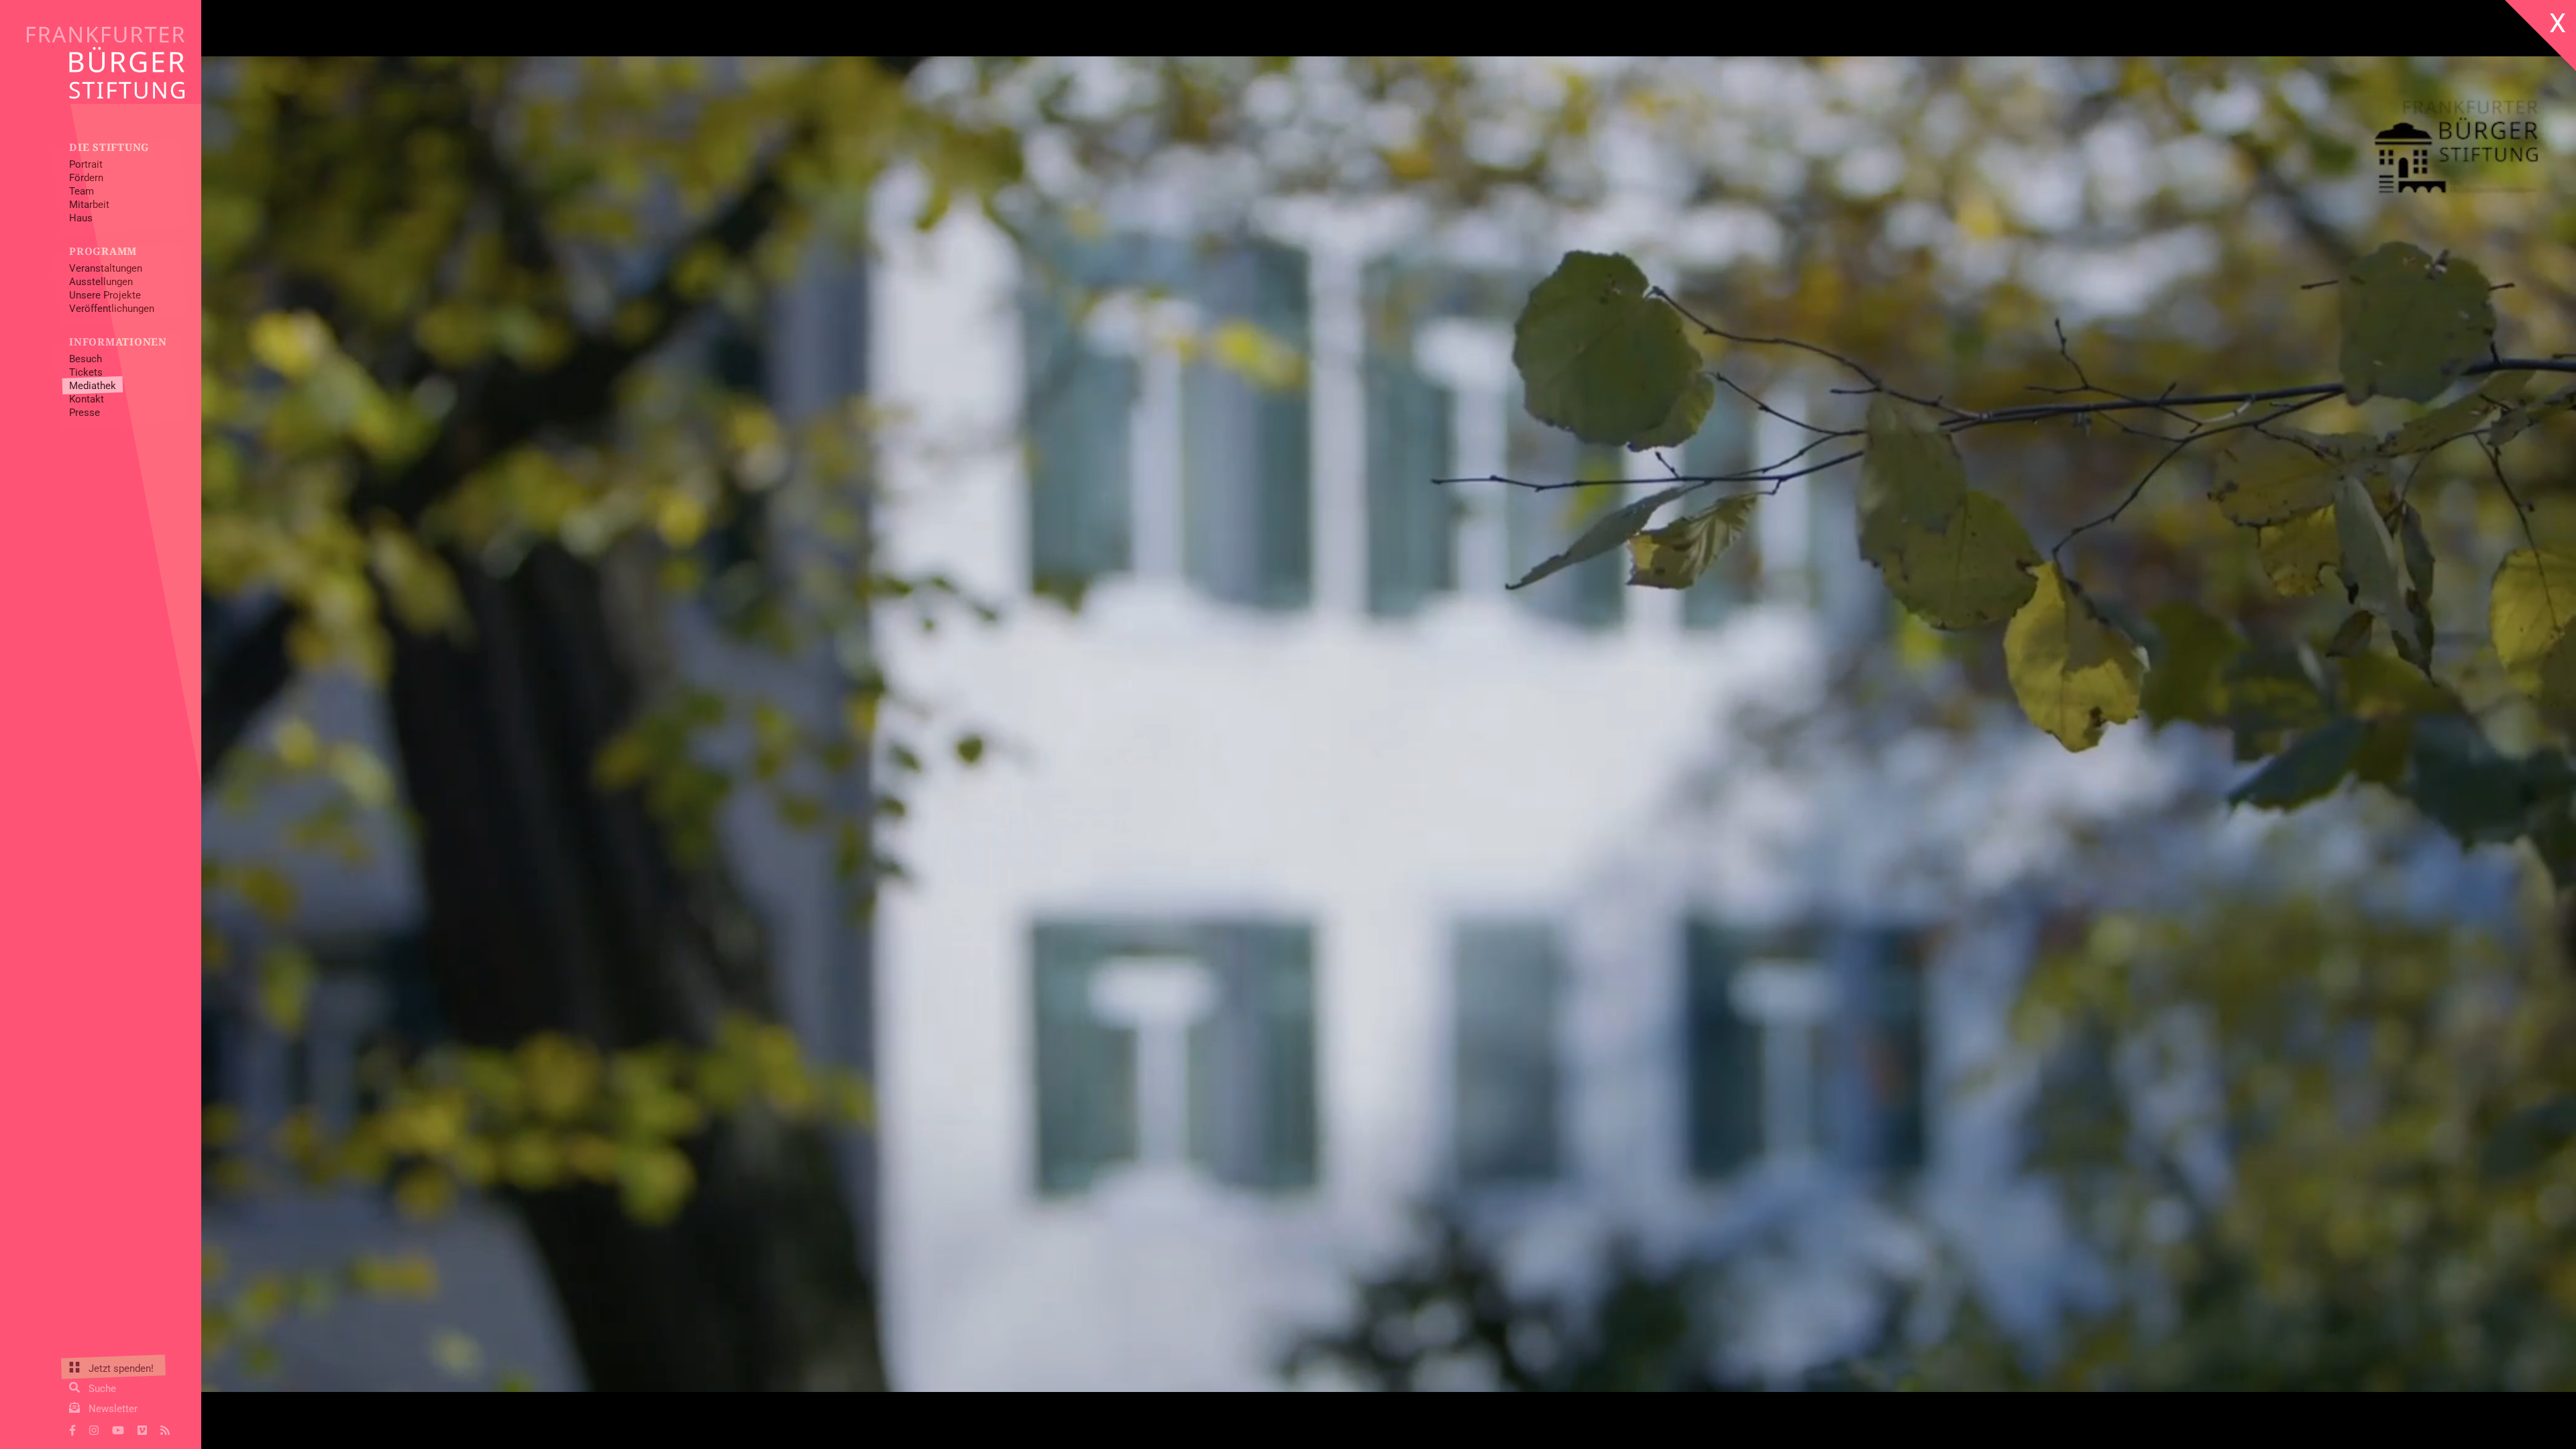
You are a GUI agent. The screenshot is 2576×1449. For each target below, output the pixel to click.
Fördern (86, 178)
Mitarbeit (89, 205)
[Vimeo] (142, 1429)
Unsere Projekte (105, 295)
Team (82, 191)
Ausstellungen (101, 282)
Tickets (86, 372)
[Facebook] (72, 1429)
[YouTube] (118, 1429)
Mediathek (93, 386)
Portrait (86, 164)
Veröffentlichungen (112, 309)
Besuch (86, 359)
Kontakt (87, 399)
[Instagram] (94, 1429)
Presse (85, 413)
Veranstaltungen (106, 268)
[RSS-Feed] (165, 1429)
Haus (81, 218)
